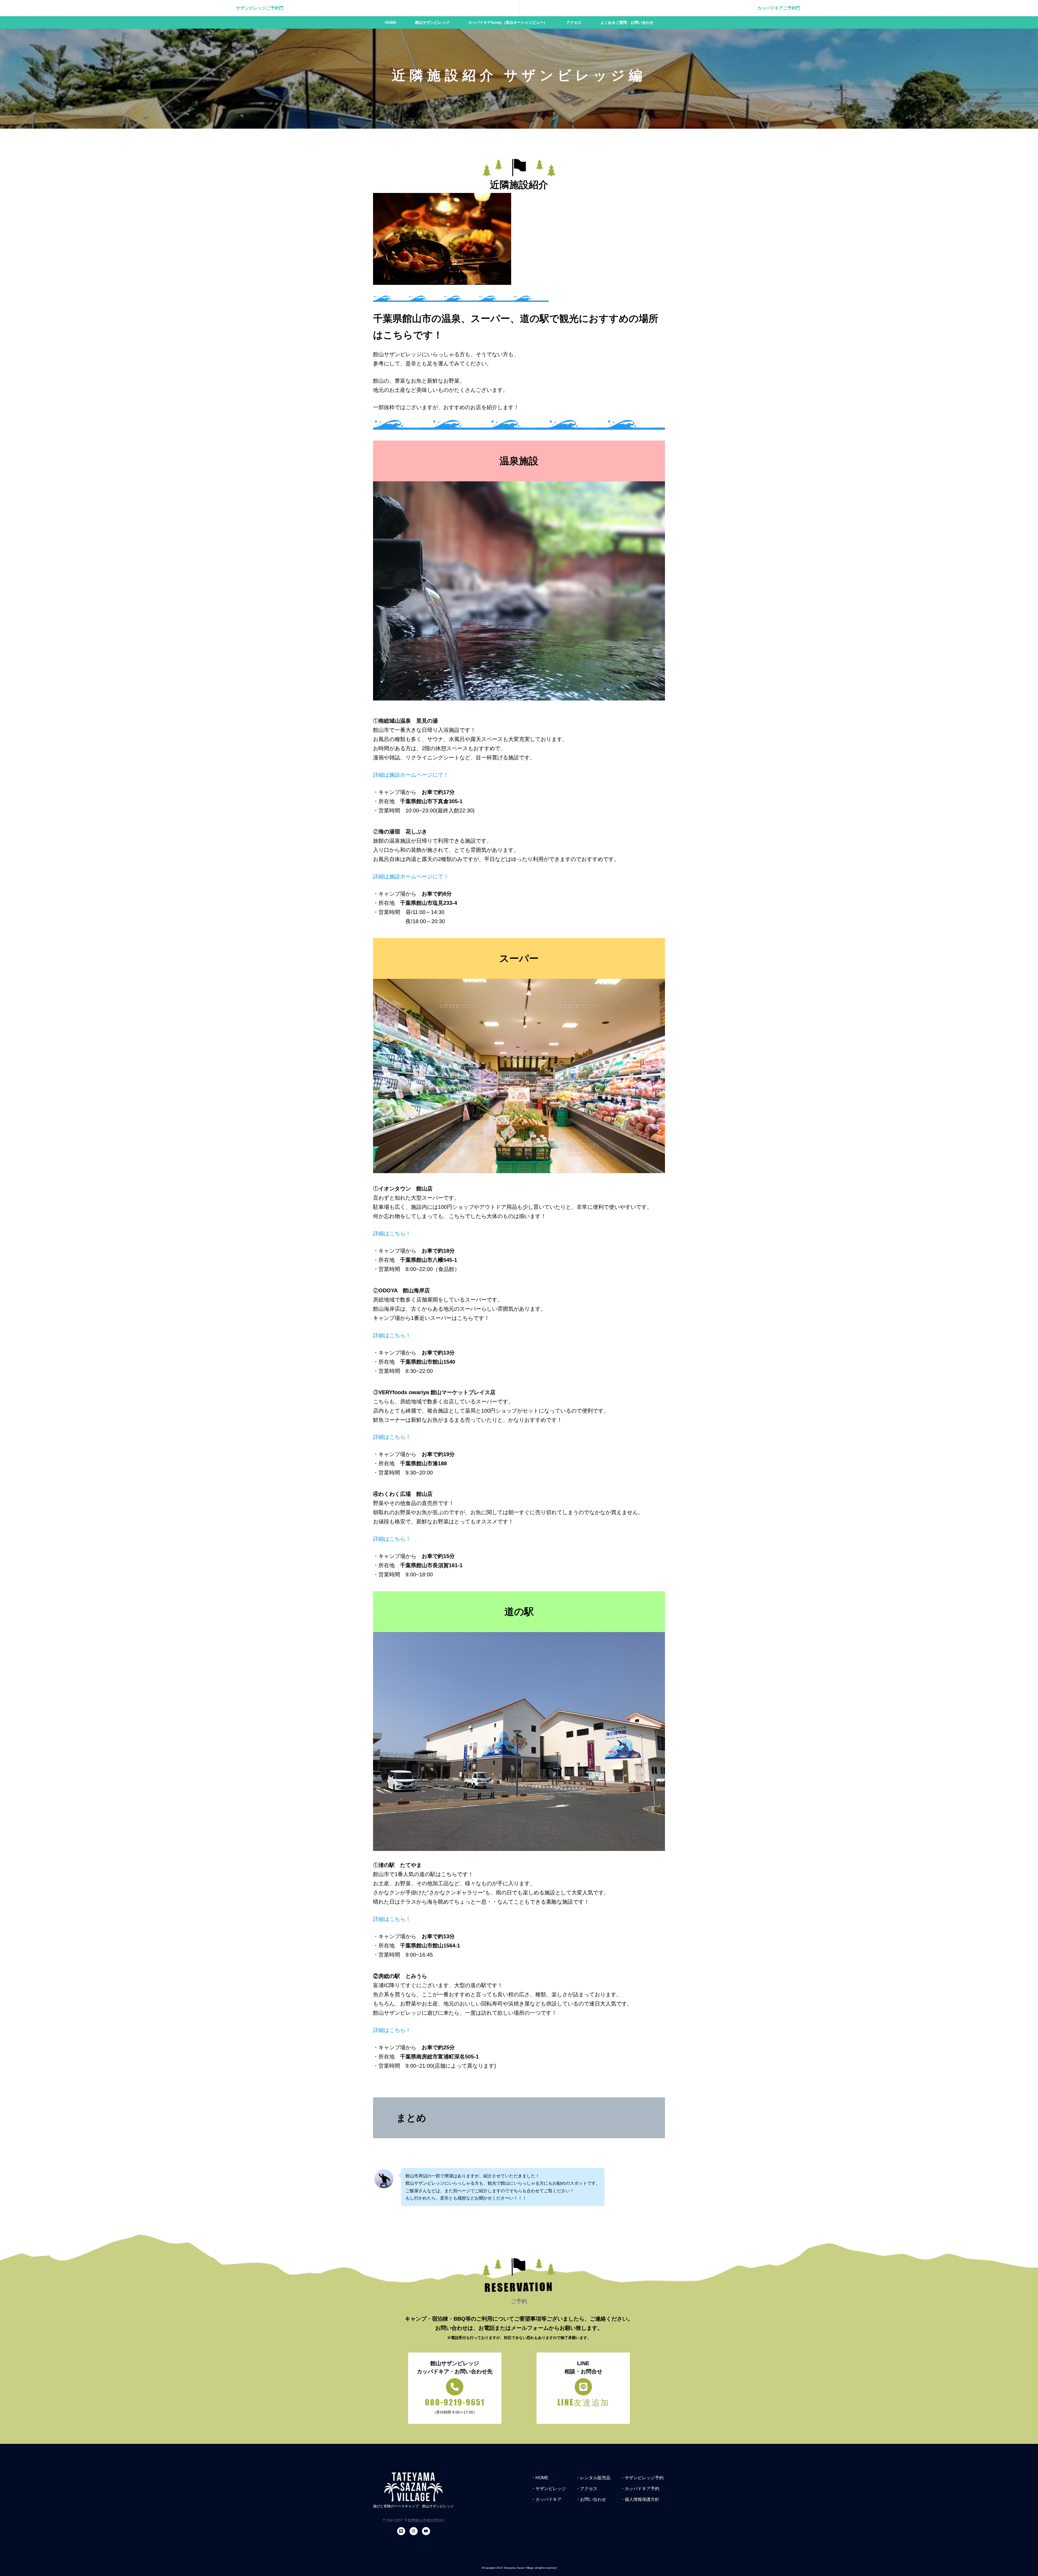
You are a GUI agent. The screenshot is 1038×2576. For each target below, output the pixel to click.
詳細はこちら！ (392, 1233)
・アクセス (587, 2489)
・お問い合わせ (591, 2499)
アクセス (574, 22)
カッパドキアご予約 (777, 8)
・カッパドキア (546, 2499)
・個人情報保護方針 (640, 2499)
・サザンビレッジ (548, 2489)
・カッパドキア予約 (640, 2489)
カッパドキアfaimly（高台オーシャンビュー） (508, 22)
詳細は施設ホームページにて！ (411, 775)
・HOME (540, 2478)
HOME (391, 22)
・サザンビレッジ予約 (642, 2478)
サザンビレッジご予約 (258, 8)
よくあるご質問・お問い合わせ (627, 22)
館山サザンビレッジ (432, 22)
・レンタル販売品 (593, 2478)
